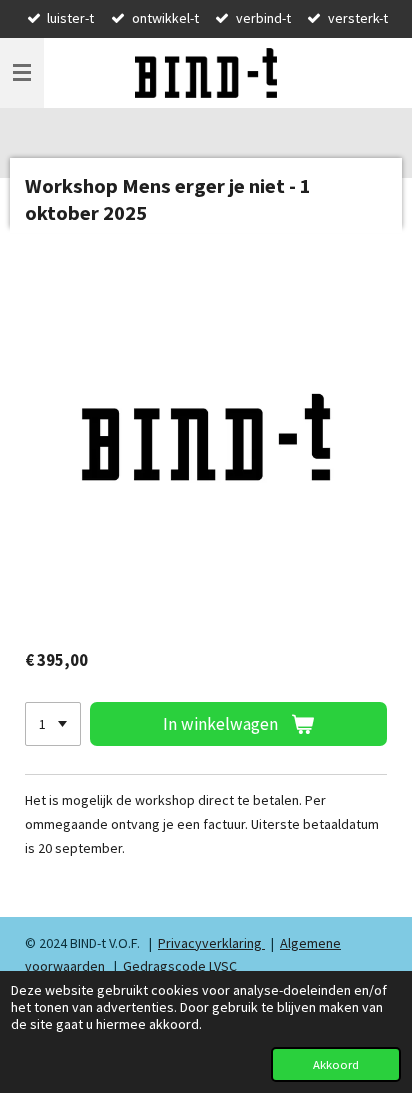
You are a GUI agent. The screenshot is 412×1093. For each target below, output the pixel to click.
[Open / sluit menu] (22, 73)
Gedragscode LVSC (180, 966)
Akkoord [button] (336, 1064)
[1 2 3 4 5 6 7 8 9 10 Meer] (53, 724)
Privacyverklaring (211, 943)
